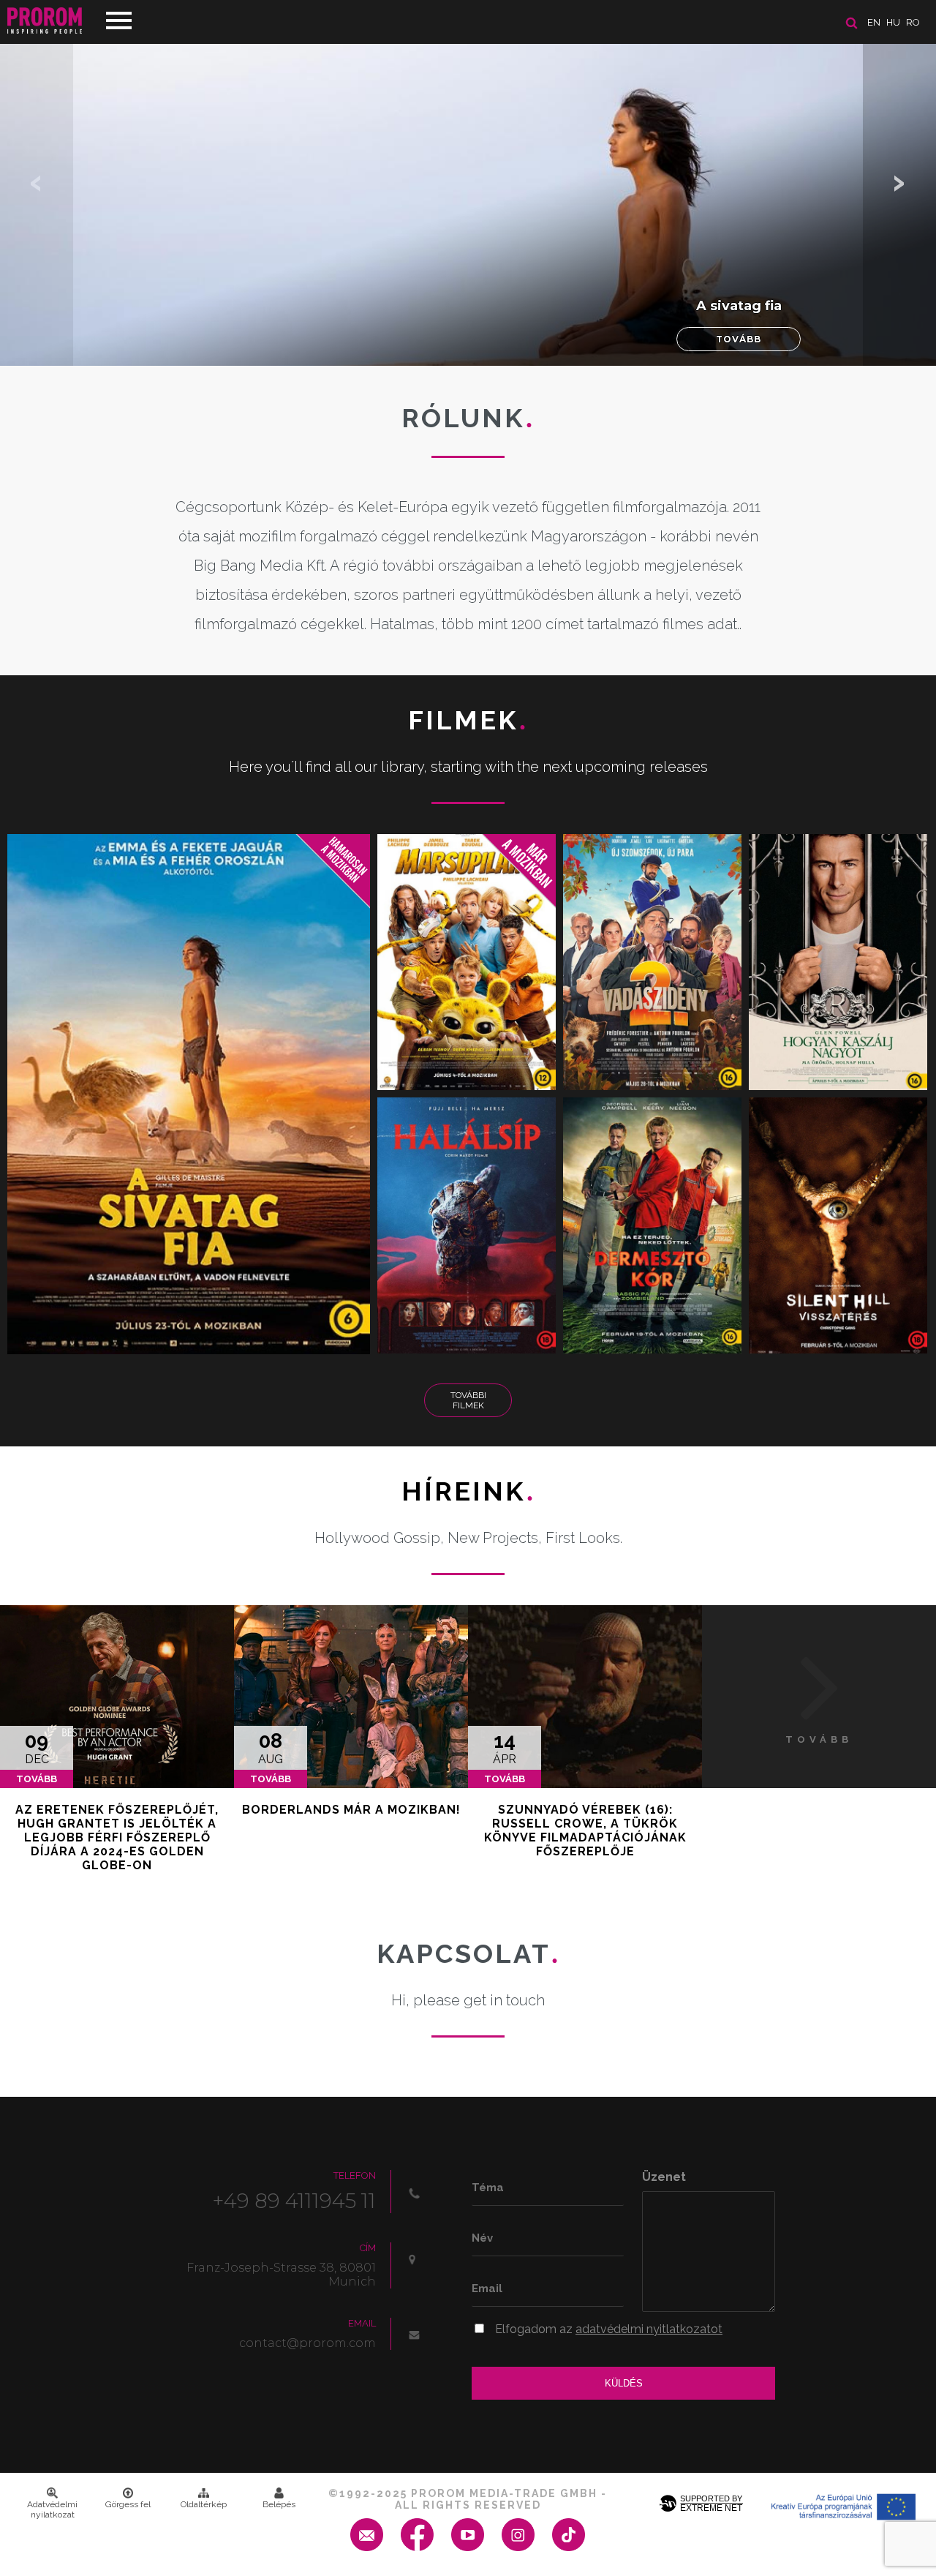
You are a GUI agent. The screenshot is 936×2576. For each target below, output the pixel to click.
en (874, 22)
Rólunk (468, 418)
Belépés (279, 2504)
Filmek (468, 720)
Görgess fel (128, 2504)
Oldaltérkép (204, 2504)
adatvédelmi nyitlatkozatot (649, 2329)
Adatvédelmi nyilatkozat (52, 2509)
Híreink (468, 1491)
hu (893, 22)
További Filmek (468, 1400)
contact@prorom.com (307, 2343)
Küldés (624, 2383)
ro (913, 22)
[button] (899, 183)
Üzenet (664, 2177)
